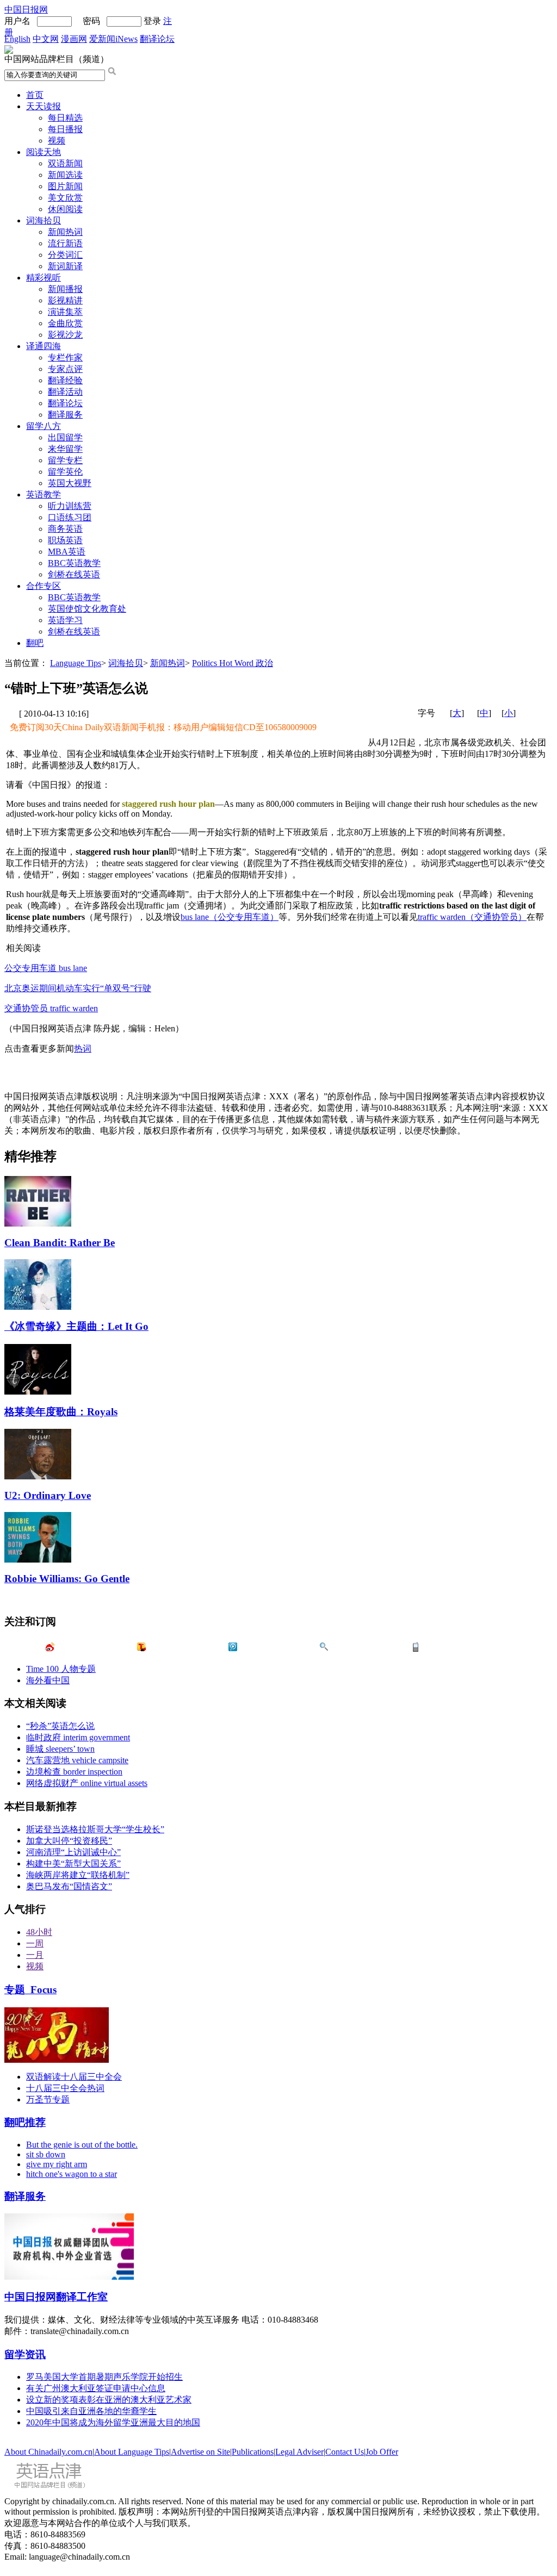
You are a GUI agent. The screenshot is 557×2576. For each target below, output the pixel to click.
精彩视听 (44, 278)
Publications (253, 2452)
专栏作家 (65, 357)
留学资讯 (25, 2354)
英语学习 (65, 620)
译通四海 (44, 346)
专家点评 (65, 369)
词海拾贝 (44, 220)
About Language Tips (132, 2452)
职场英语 (65, 540)
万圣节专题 (48, 2099)
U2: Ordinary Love (48, 1495)
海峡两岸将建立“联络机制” (78, 1875)
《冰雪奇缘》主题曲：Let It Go (76, 1326)
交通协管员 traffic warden (51, 1008)
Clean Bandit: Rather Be (60, 1243)
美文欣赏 (65, 198)
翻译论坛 (157, 39)
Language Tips (76, 663)
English (17, 39)
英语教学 (44, 494)
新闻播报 (65, 289)
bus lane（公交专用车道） (230, 917)
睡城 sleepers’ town (60, 1749)
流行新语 (65, 243)
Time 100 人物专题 (61, 1669)
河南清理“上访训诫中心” (73, 1852)
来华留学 (65, 449)
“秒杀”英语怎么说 (60, 1726)
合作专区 (44, 586)
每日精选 (65, 118)
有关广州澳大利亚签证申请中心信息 (96, 2388)
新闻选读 (65, 175)
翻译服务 (65, 415)
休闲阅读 (65, 209)
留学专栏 (65, 460)
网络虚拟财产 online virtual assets (87, 1783)
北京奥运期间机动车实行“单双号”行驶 (78, 988)
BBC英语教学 (74, 563)
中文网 (46, 39)
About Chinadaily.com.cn (48, 2452)
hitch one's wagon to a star (72, 2174)
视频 (57, 141)
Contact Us (345, 2452)
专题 (30, 1990)
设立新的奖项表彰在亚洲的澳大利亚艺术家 (109, 2400)
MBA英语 (67, 552)
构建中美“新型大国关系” (73, 1863)
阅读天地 (44, 152)
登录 (152, 21)
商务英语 (65, 529)
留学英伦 (65, 472)
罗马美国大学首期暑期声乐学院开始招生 (104, 2377)
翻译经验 (65, 380)
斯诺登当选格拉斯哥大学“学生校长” (95, 1829)
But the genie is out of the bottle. (82, 2145)
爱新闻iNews (113, 39)
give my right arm (57, 2164)
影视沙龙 (65, 335)
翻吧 (35, 643)
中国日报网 (26, 10)
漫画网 (74, 39)
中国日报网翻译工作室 (56, 2297)
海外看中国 (48, 1680)
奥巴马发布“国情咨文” (69, 1886)
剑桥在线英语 (74, 574)
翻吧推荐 (25, 2122)
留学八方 (44, 426)
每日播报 (65, 129)
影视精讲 (65, 300)
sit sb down (46, 2154)
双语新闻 (65, 163)
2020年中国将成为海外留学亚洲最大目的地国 (113, 2422)
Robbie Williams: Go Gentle (67, 1579)
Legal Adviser (299, 2452)
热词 (83, 1049)
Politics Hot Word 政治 (233, 663)
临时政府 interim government (78, 1737)
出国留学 (65, 437)
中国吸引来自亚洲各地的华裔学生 (91, 2411)
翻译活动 (65, 392)
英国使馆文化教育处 (87, 609)
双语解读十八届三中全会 (74, 2077)
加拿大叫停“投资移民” (69, 1841)
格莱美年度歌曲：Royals (61, 1412)
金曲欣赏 (65, 323)
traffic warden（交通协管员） (472, 917)
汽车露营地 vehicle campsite (77, 1760)
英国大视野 (70, 483)
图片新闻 (65, 186)
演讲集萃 (65, 312)
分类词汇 (65, 255)
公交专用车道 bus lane (46, 968)
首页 (35, 95)
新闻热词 (65, 232)
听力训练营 (70, 506)
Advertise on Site (200, 2452)
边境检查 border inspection (74, 1772)
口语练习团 (70, 517)
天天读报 (44, 106)
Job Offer (382, 2452)
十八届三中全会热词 (65, 2088)
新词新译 (65, 266)
